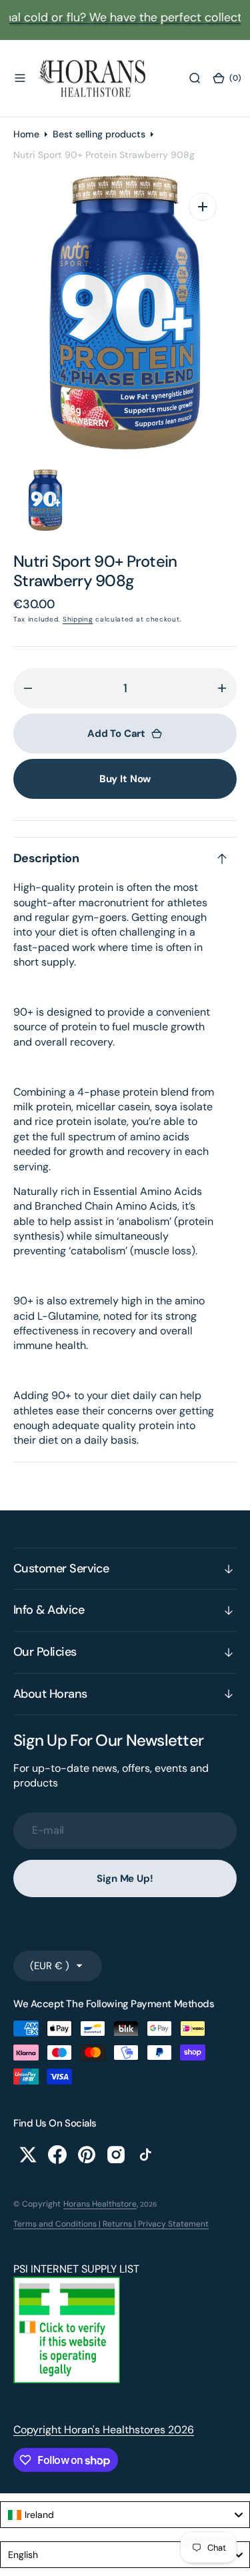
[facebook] (57, 2155)
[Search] (195, 78)
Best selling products (99, 134)
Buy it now (125, 779)
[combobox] (125, 2515)
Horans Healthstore (100, 2204)
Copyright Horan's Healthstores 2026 (104, 2430)
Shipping (78, 619)
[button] (20, 78)
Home (26, 134)
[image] (67, 2380)
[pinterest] (87, 2155)
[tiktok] (145, 2155)
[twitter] (28, 2155)
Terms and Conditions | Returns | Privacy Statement (111, 2224)
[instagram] (116, 2155)
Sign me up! (125, 1878)
